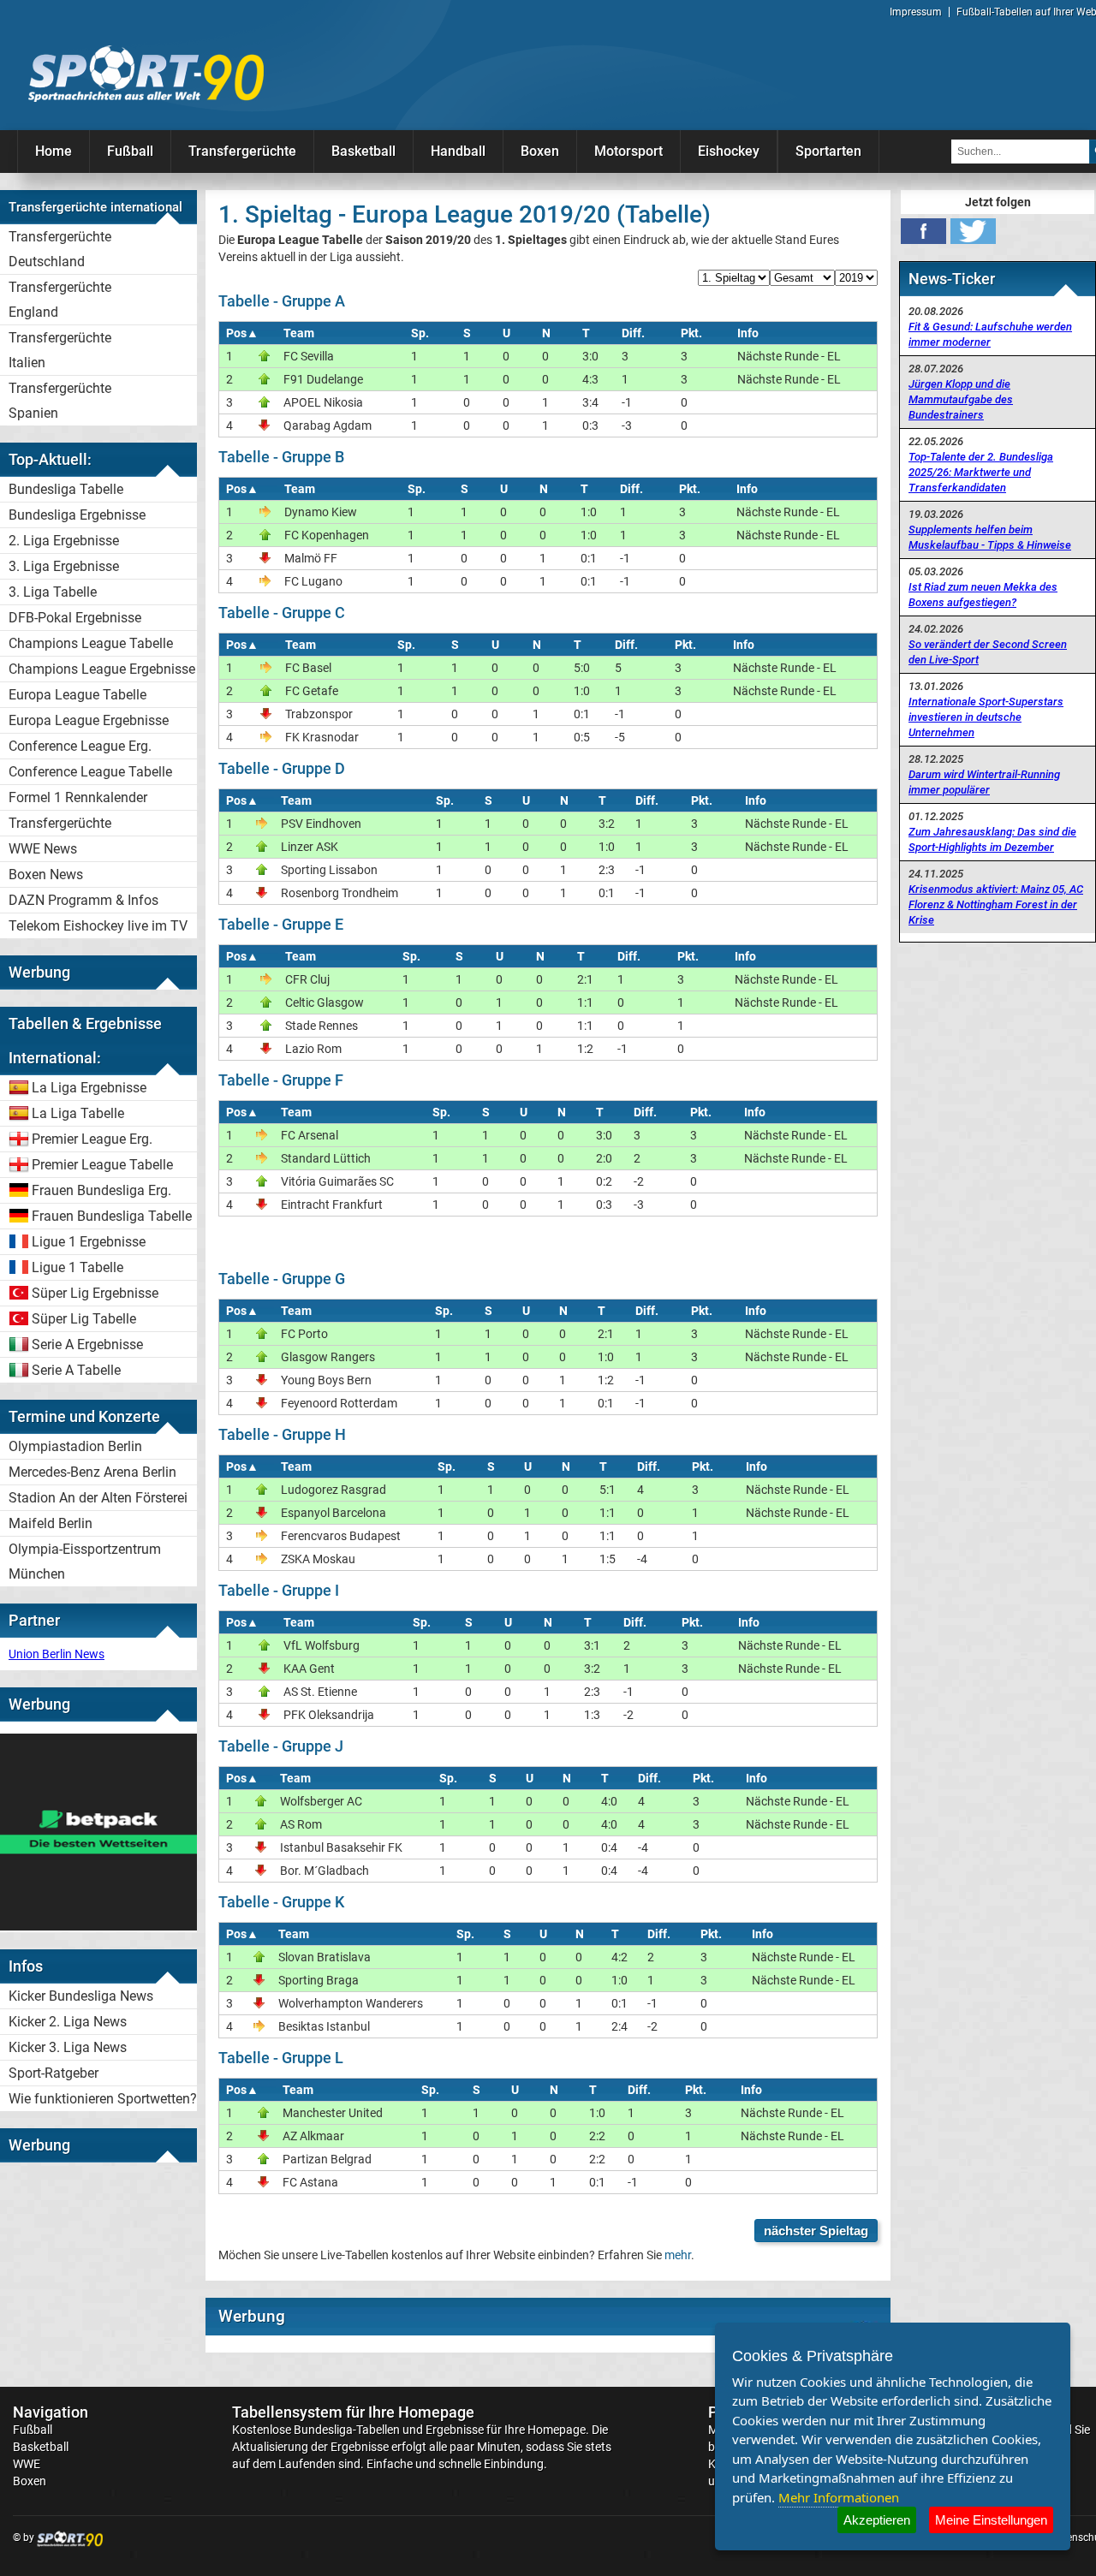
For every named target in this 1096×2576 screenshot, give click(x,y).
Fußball (130, 151)
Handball (458, 151)
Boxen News (46, 875)
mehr (678, 2255)
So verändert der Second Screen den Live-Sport (988, 652)
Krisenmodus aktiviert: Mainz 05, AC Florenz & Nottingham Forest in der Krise (996, 904)
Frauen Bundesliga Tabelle (112, 1216)
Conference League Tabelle (90, 772)
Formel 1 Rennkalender (78, 797)
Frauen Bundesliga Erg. (101, 1190)
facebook (923, 231)
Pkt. (691, 333)
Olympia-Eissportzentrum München (85, 1562)
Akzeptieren (877, 2520)
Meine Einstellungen (991, 2520)
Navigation (51, 2412)
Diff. (633, 333)
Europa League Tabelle (77, 695)
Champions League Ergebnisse (102, 669)
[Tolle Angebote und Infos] (98, 1926)
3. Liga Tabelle (53, 592)
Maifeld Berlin (51, 1523)
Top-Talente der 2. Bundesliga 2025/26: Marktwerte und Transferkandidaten (981, 472)
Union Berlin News (57, 1654)
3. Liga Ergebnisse (64, 566)
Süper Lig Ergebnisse (95, 1293)
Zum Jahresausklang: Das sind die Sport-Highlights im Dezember (992, 839)
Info (748, 333)
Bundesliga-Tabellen (347, 2430)
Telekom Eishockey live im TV (98, 926)
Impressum (916, 12)
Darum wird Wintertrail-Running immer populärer (984, 782)
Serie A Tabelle (76, 1370)
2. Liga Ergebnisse (64, 541)
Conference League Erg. (80, 746)
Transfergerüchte (242, 151)
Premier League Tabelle (102, 1165)
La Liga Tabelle (78, 1113)
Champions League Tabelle (91, 643)
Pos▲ (242, 333)
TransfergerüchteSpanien (60, 401)
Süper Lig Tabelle (84, 1319)
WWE (27, 2464)
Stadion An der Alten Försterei (98, 1498)
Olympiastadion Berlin (75, 1446)
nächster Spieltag (816, 2231)
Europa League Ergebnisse (89, 720)
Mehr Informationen (839, 2497)
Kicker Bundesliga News (81, 1996)
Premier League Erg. (92, 1139)
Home (54, 151)
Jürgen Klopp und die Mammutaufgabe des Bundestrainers (961, 399)
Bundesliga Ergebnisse (77, 515)
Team (299, 333)
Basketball (363, 151)
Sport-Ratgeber (54, 2073)
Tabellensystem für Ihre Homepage (353, 2412)
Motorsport (628, 151)
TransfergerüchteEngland (60, 300)
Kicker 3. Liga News (68, 2047)
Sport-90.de (146, 74)
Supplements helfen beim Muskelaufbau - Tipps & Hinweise (990, 537)
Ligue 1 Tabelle (77, 1267)
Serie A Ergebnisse (87, 1345)
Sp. (420, 333)
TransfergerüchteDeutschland (60, 249)
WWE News (43, 849)
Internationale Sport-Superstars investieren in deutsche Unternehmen (986, 717)
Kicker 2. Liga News (68, 2022)
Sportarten (828, 151)
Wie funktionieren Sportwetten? (103, 2099)
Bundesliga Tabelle (66, 489)
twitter (973, 231)
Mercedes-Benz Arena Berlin (92, 1472)
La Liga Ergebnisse (89, 1088)
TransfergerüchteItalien (60, 350)
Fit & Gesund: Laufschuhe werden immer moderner (990, 334)
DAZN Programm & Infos (83, 900)
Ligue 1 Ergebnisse (89, 1242)
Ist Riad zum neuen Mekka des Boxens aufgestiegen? (983, 595)
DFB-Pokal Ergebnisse (75, 618)
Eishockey (729, 151)
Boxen (540, 151)
